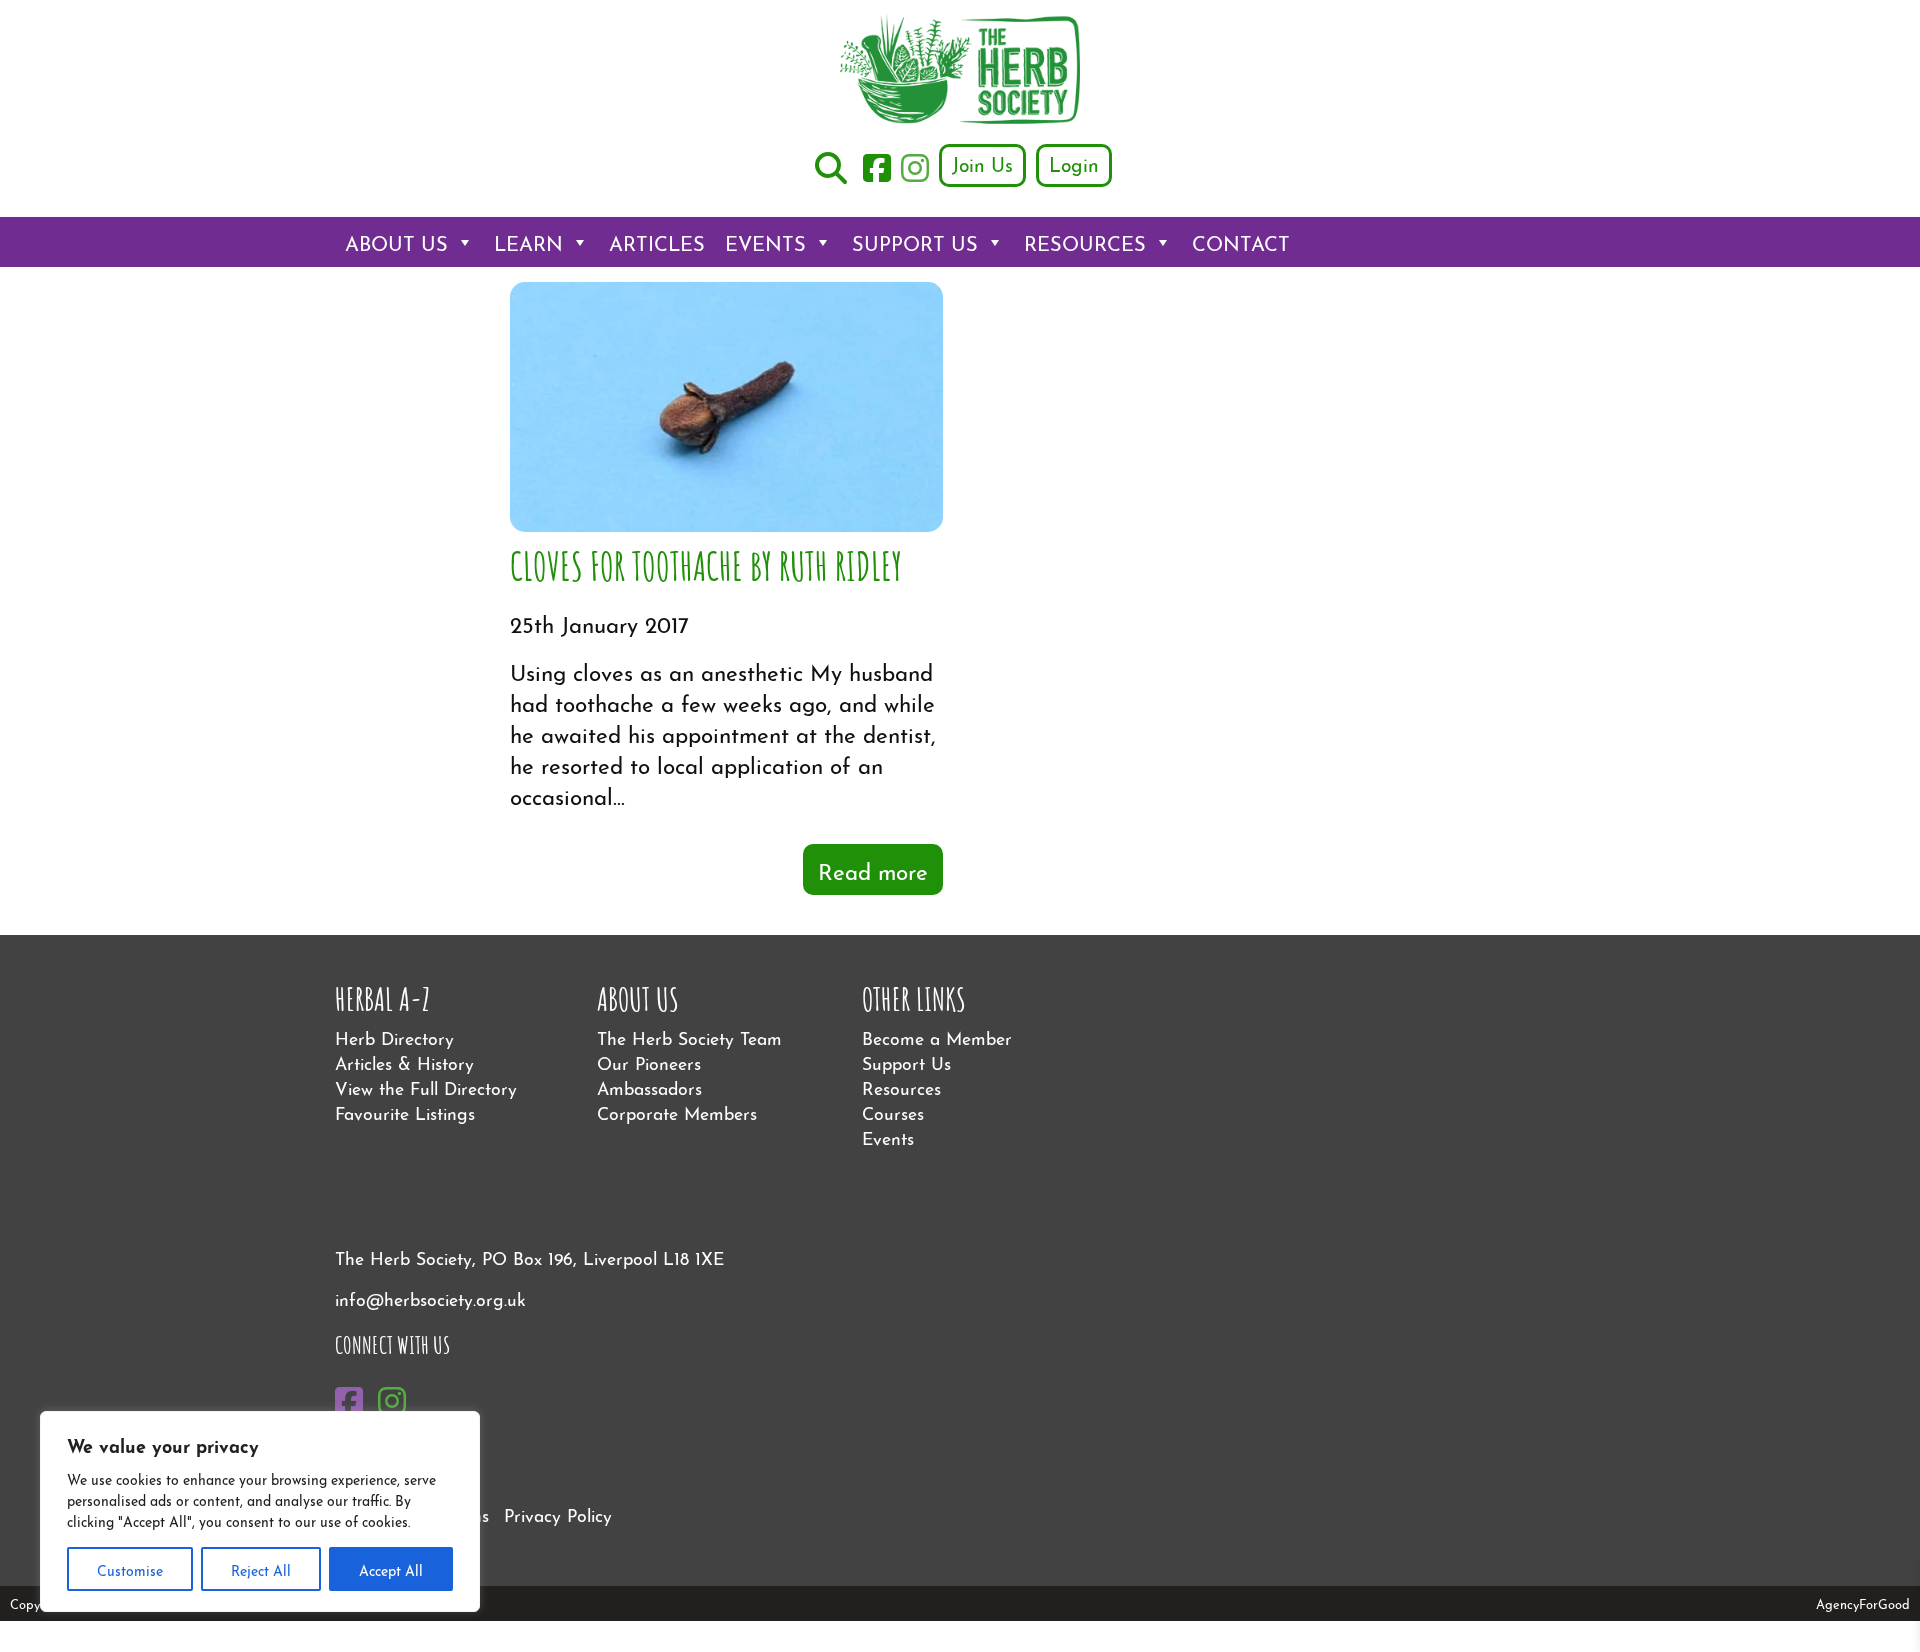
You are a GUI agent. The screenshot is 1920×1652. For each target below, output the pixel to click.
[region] (260, 1511)
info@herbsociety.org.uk (430, 1297)
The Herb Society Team (689, 1036)
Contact (1241, 241)
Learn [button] (528, 241)
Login (1074, 163)
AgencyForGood (1863, 1603)
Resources (1085, 241)
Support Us (915, 241)
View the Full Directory (426, 1086)
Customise (130, 1569)
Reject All (261, 1569)
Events (765, 241)
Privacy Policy (558, 1513)
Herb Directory (394, 1036)
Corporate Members (677, 1111)
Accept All (391, 1569)
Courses (893, 1111)
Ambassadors (649, 1086)
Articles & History (404, 1061)
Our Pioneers (649, 1061)
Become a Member (937, 1036)
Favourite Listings (405, 1111)
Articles (657, 241)
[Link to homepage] (960, 71)
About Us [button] (396, 241)
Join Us (982, 163)
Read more (873, 869)
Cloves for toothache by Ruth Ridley (706, 564)
